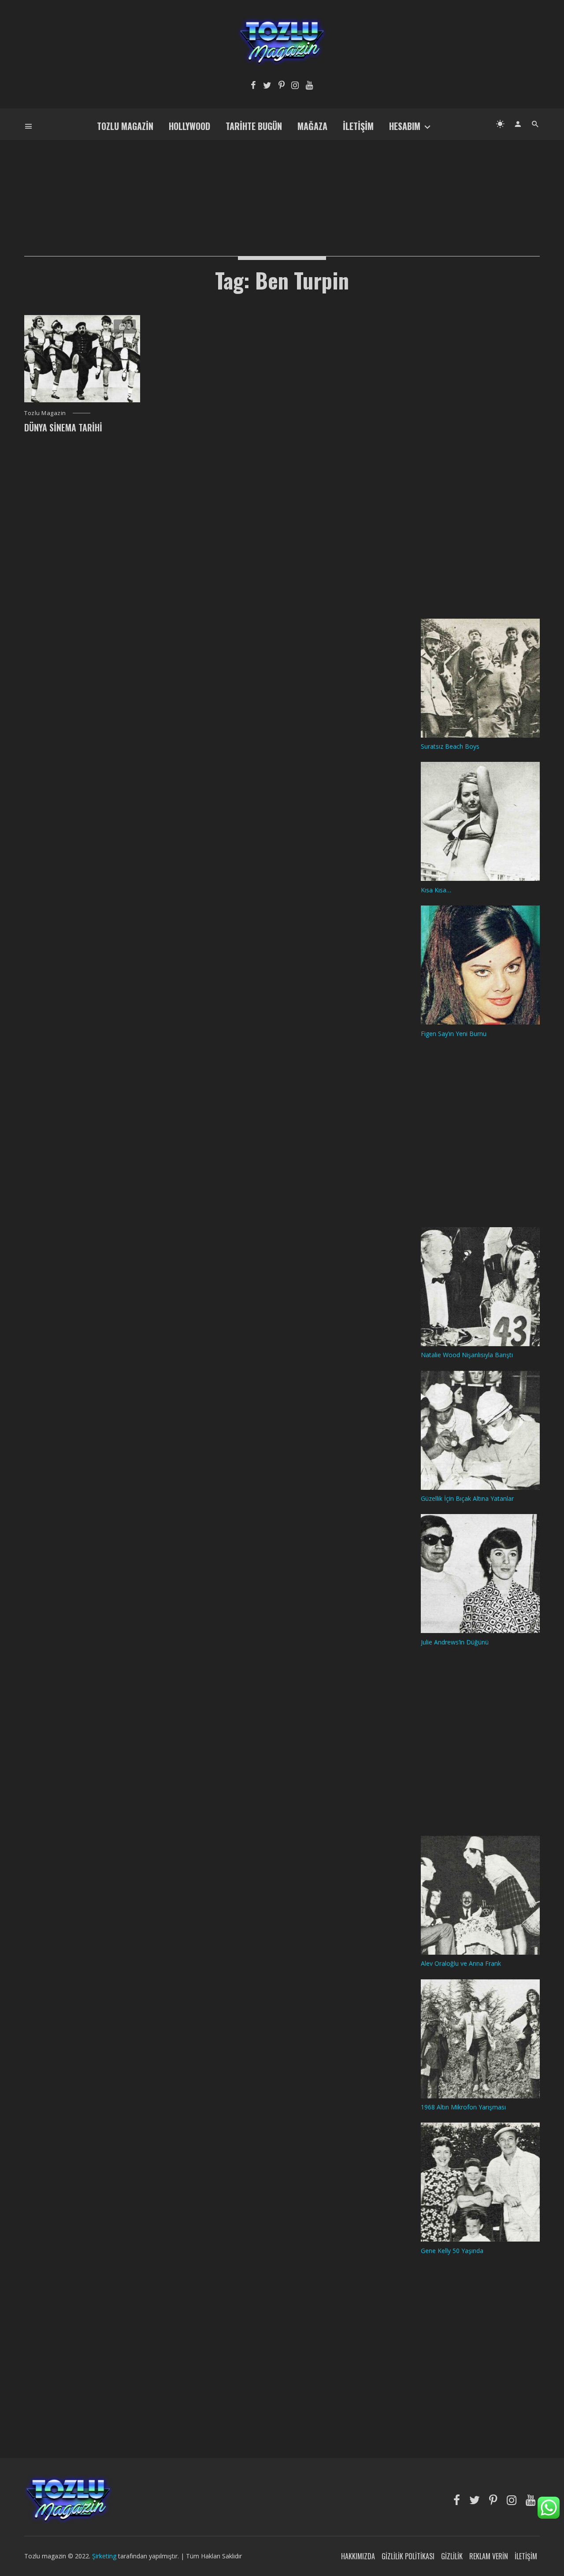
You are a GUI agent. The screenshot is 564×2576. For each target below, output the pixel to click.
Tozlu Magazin (125, 126)
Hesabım (405, 126)
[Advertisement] (282, 183)
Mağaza (312, 126)
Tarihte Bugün (254, 126)
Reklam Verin (489, 2556)
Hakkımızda (358, 2556)
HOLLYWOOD (189, 126)
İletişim (358, 126)
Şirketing (105, 2556)
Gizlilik (452, 2556)
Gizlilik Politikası (408, 2556)
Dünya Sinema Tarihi (63, 427)
